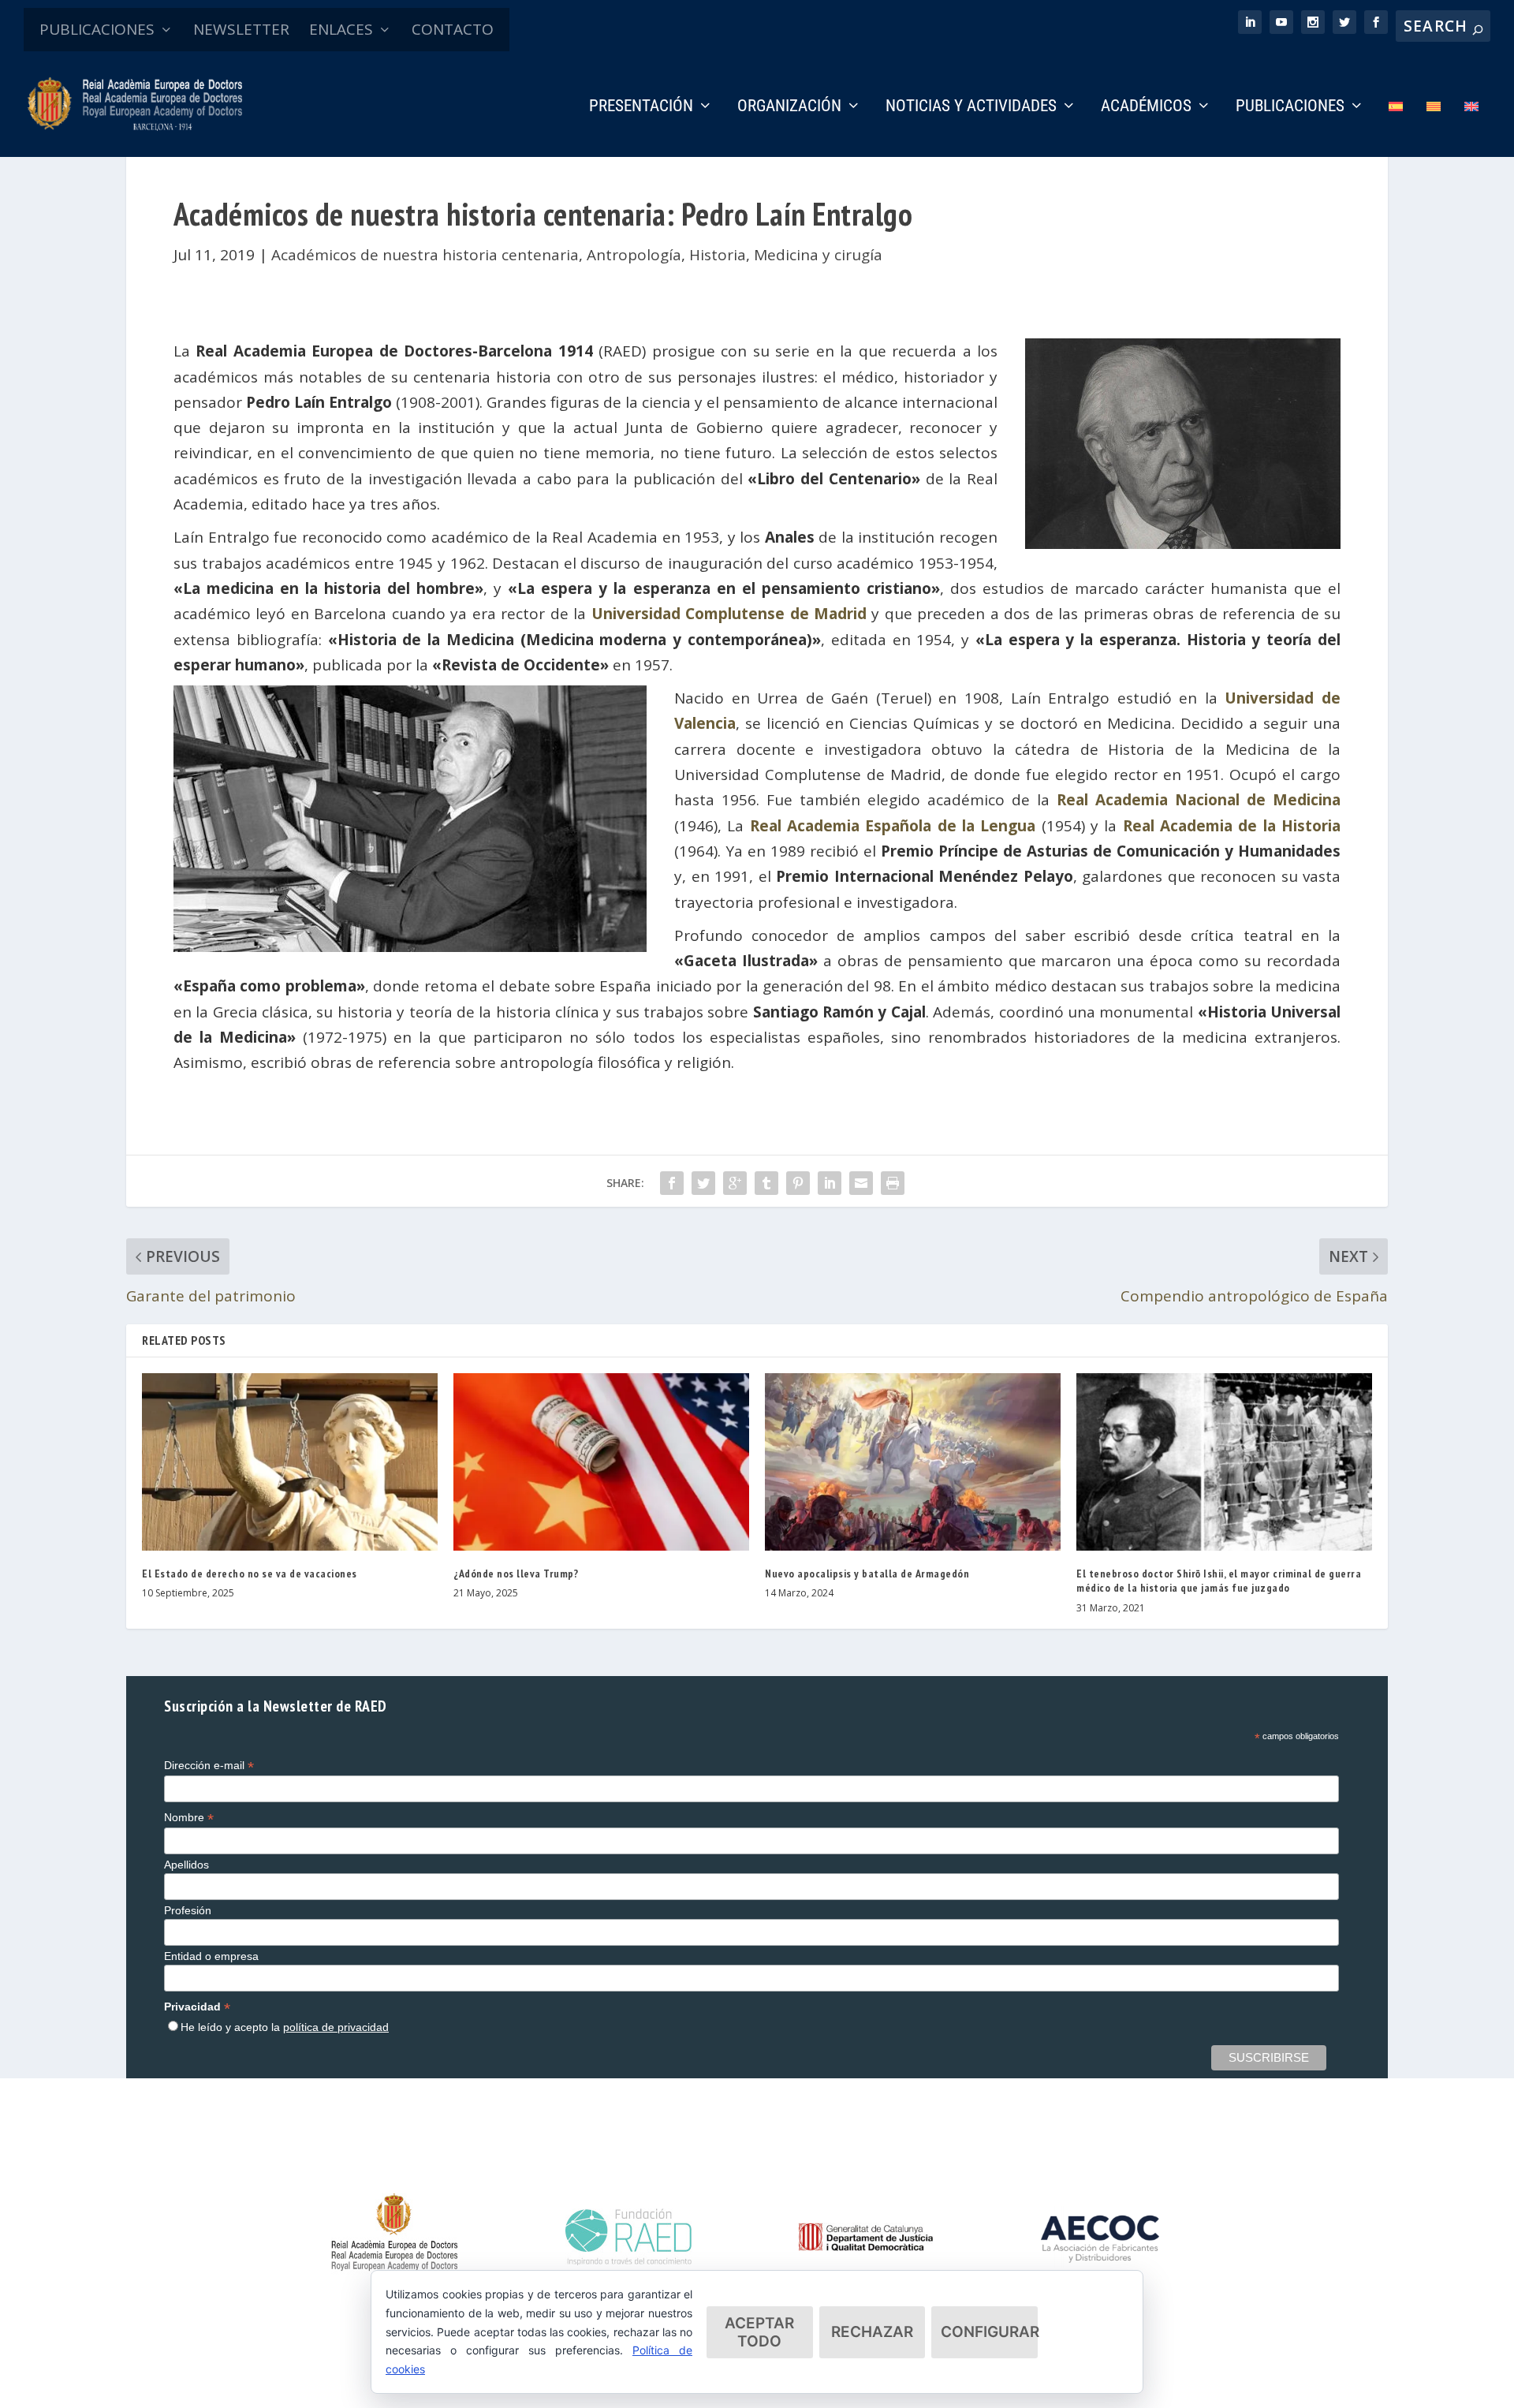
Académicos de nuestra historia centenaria (425, 255)
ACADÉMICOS (1146, 107)
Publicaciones (1290, 107)
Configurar (989, 2332)
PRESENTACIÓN (641, 107)
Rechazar (872, 2332)
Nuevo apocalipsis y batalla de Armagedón (867, 1574)
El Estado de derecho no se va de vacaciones (250, 1574)
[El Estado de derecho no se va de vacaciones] (290, 1462)
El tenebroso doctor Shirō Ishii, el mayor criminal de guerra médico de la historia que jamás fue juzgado (1219, 1581)
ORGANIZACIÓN (789, 107)
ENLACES (341, 29)
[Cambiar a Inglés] (1471, 128)
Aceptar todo (759, 2332)
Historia (718, 255)
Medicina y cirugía (818, 255)
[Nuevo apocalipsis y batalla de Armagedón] (913, 1462)
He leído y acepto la (285, 2027)
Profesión (188, 1910)
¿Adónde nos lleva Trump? (516, 1574)
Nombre (189, 1818)
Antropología (634, 255)
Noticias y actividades (971, 107)
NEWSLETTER (241, 29)
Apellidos (186, 1865)
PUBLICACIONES (97, 29)
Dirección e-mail (209, 1766)
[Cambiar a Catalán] (1434, 128)
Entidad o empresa (211, 1956)
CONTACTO (453, 29)
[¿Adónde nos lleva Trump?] (601, 1462)
